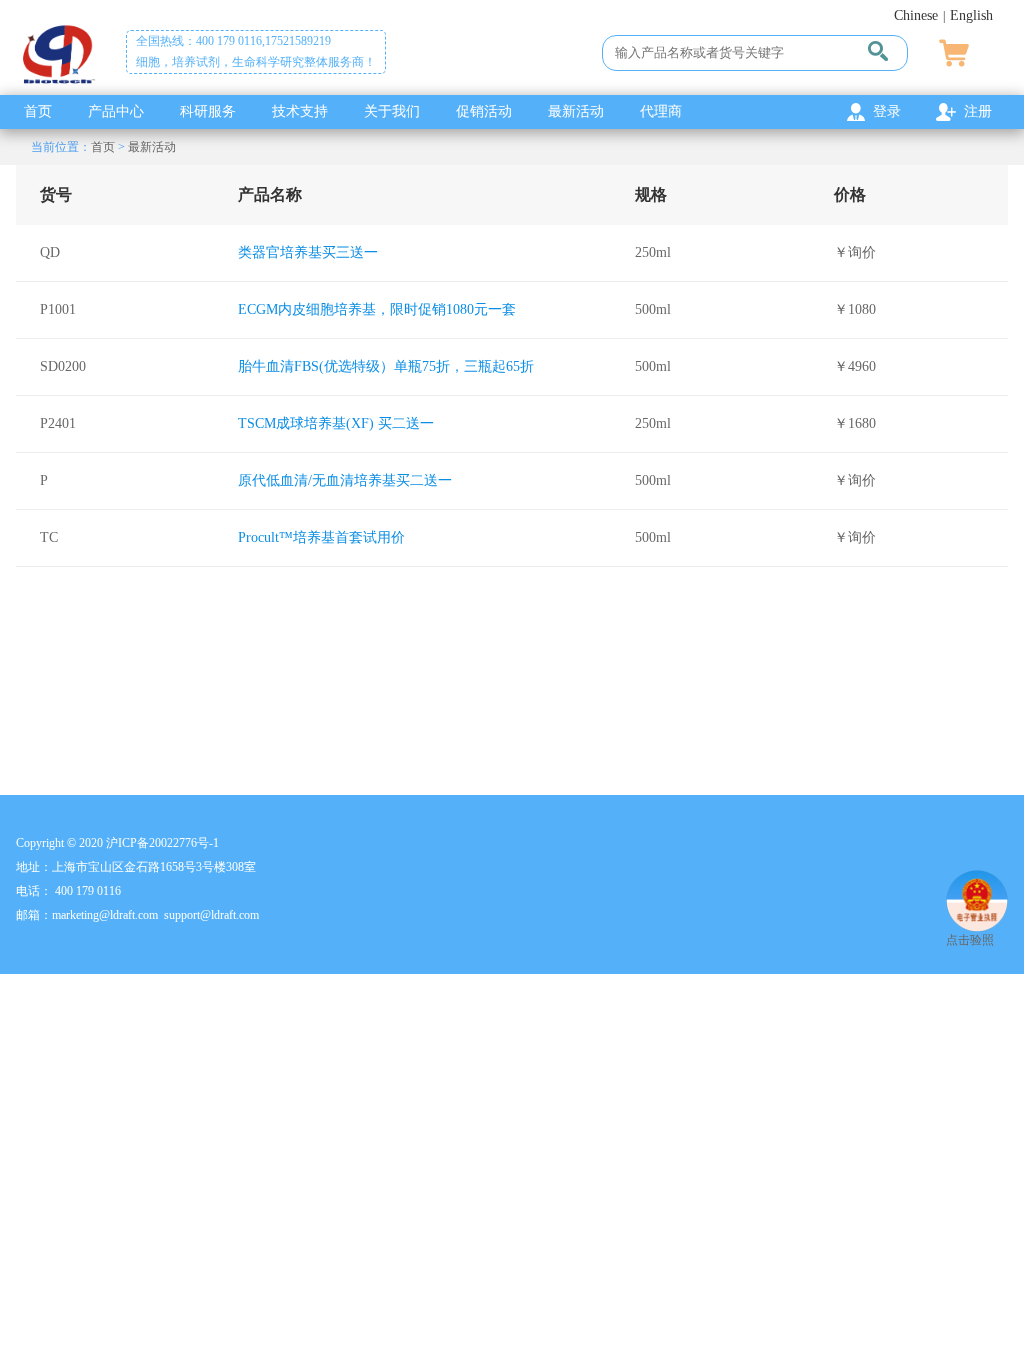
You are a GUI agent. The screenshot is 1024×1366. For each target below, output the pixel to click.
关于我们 (392, 111)
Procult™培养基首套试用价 (321, 537)
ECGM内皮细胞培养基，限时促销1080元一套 (377, 309)
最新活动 (576, 111)
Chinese (916, 15)
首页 (38, 111)
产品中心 (116, 111)
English (971, 15)
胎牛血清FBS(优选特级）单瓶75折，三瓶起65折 (386, 366)
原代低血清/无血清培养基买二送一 (345, 480)
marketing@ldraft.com (105, 915)
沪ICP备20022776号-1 (162, 843)
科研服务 (208, 111)
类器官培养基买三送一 (308, 252)
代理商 (661, 111)
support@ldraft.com (211, 915)
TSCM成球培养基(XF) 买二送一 (336, 423)
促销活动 (484, 111)
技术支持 (300, 111)
